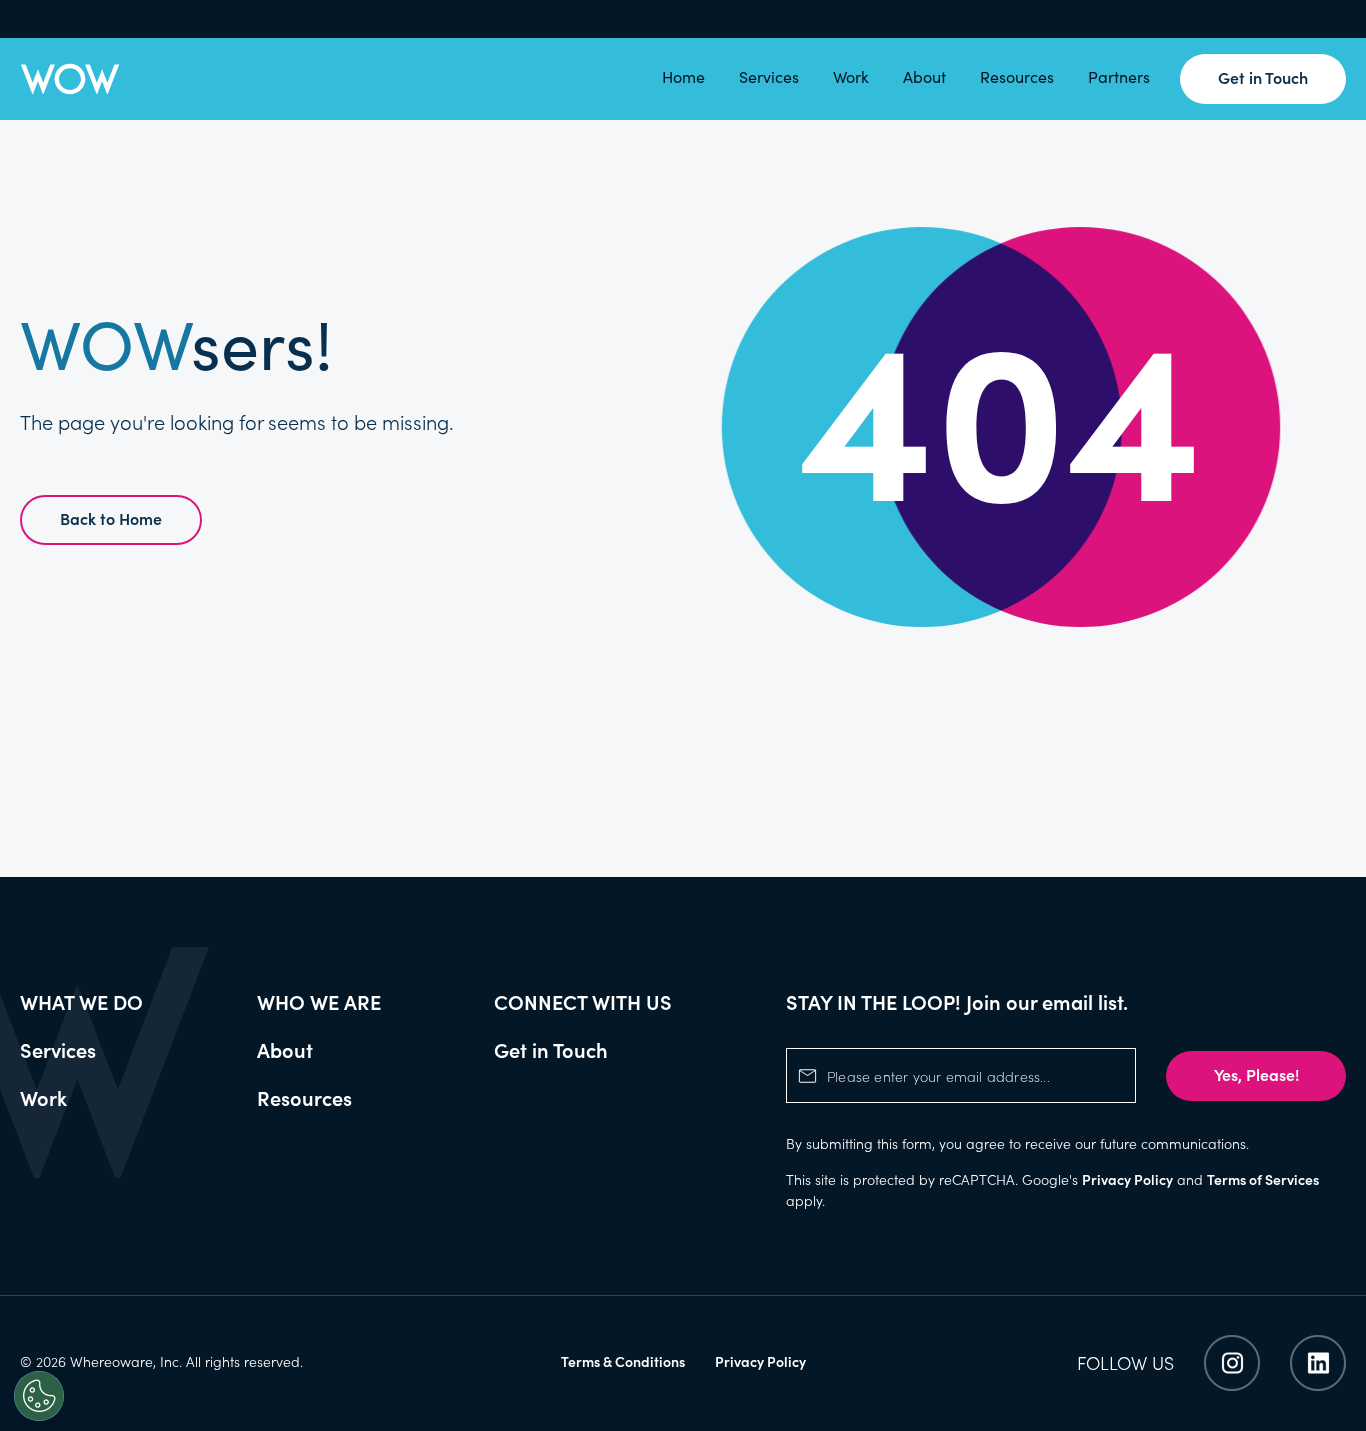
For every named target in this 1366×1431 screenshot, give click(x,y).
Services (769, 78)
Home (683, 78)
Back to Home (111, 518)
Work (851, 78)
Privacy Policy (1127, 1179)
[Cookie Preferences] (39, 1396)
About (924, 78)
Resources (1017, 78)
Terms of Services (1263, 1179)
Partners (1119, 78)
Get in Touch (1263, 77)
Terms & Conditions (623, 1361)
